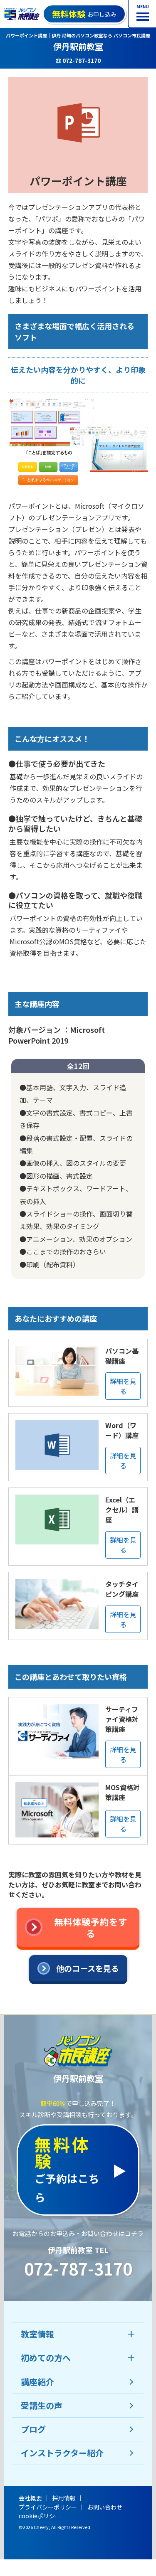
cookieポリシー (40, 2516)
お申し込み (84, 14)
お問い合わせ (105, 2507)
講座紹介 (37, 2382)
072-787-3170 (78, 2268)
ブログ (33, 2429)
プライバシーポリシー (48, 2507)
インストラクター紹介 (62, 2453)
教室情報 (37, 2334)
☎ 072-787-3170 (78, 60)
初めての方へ (46, 2358)
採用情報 (64, 2498)
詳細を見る (123, 1386)
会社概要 (30, 2498)
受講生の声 (42, 2405)
